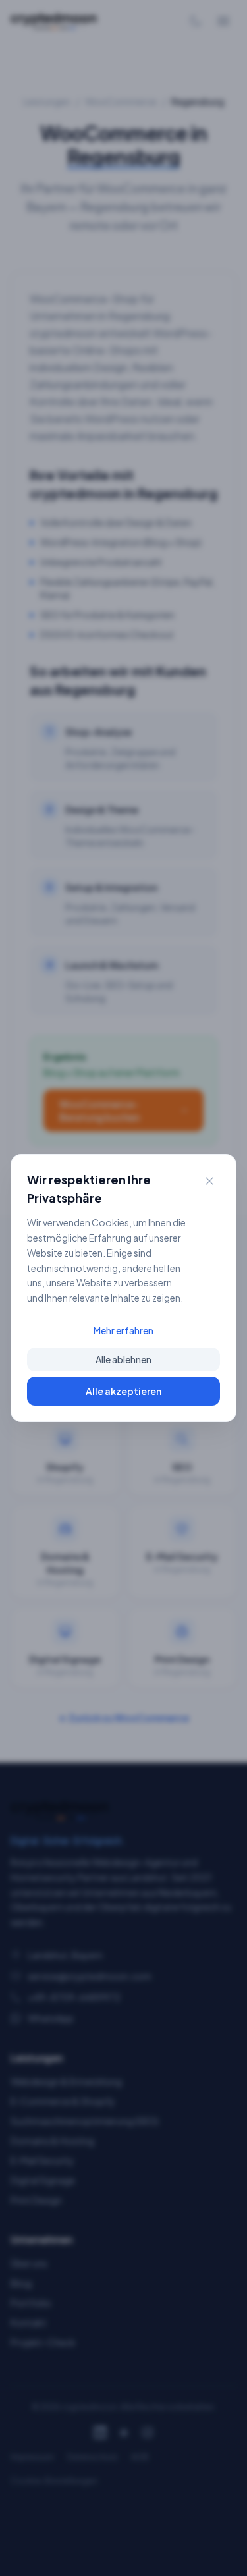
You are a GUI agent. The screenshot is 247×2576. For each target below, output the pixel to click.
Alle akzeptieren (123, 1391)
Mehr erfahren (123, 1330)
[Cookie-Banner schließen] (209, 1181)
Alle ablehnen (123, 1359)
